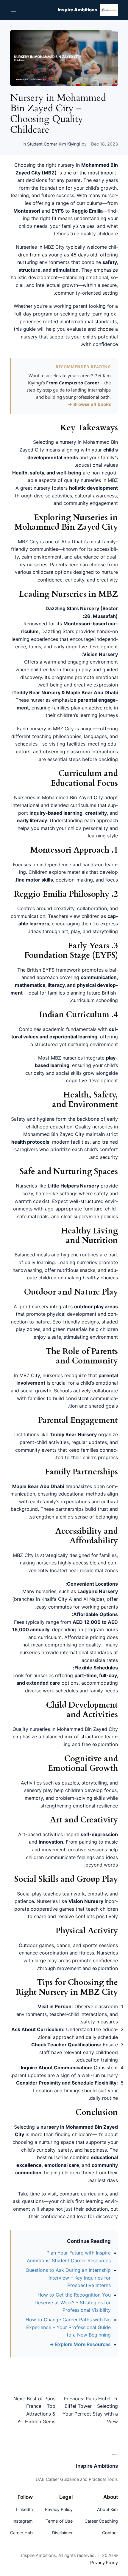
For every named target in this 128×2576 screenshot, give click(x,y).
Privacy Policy (104, 2562)
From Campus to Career (73, 383)
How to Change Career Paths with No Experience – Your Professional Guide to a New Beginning (68, 2327)
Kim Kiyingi (69, 144)
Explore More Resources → (80, 2344)
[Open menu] (14, 10)
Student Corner (42, 144)
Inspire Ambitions (78, 10)
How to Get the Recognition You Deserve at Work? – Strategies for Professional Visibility (73, 2302)
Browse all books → (89, 404)
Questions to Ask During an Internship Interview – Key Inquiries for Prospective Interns (68, 2278)
